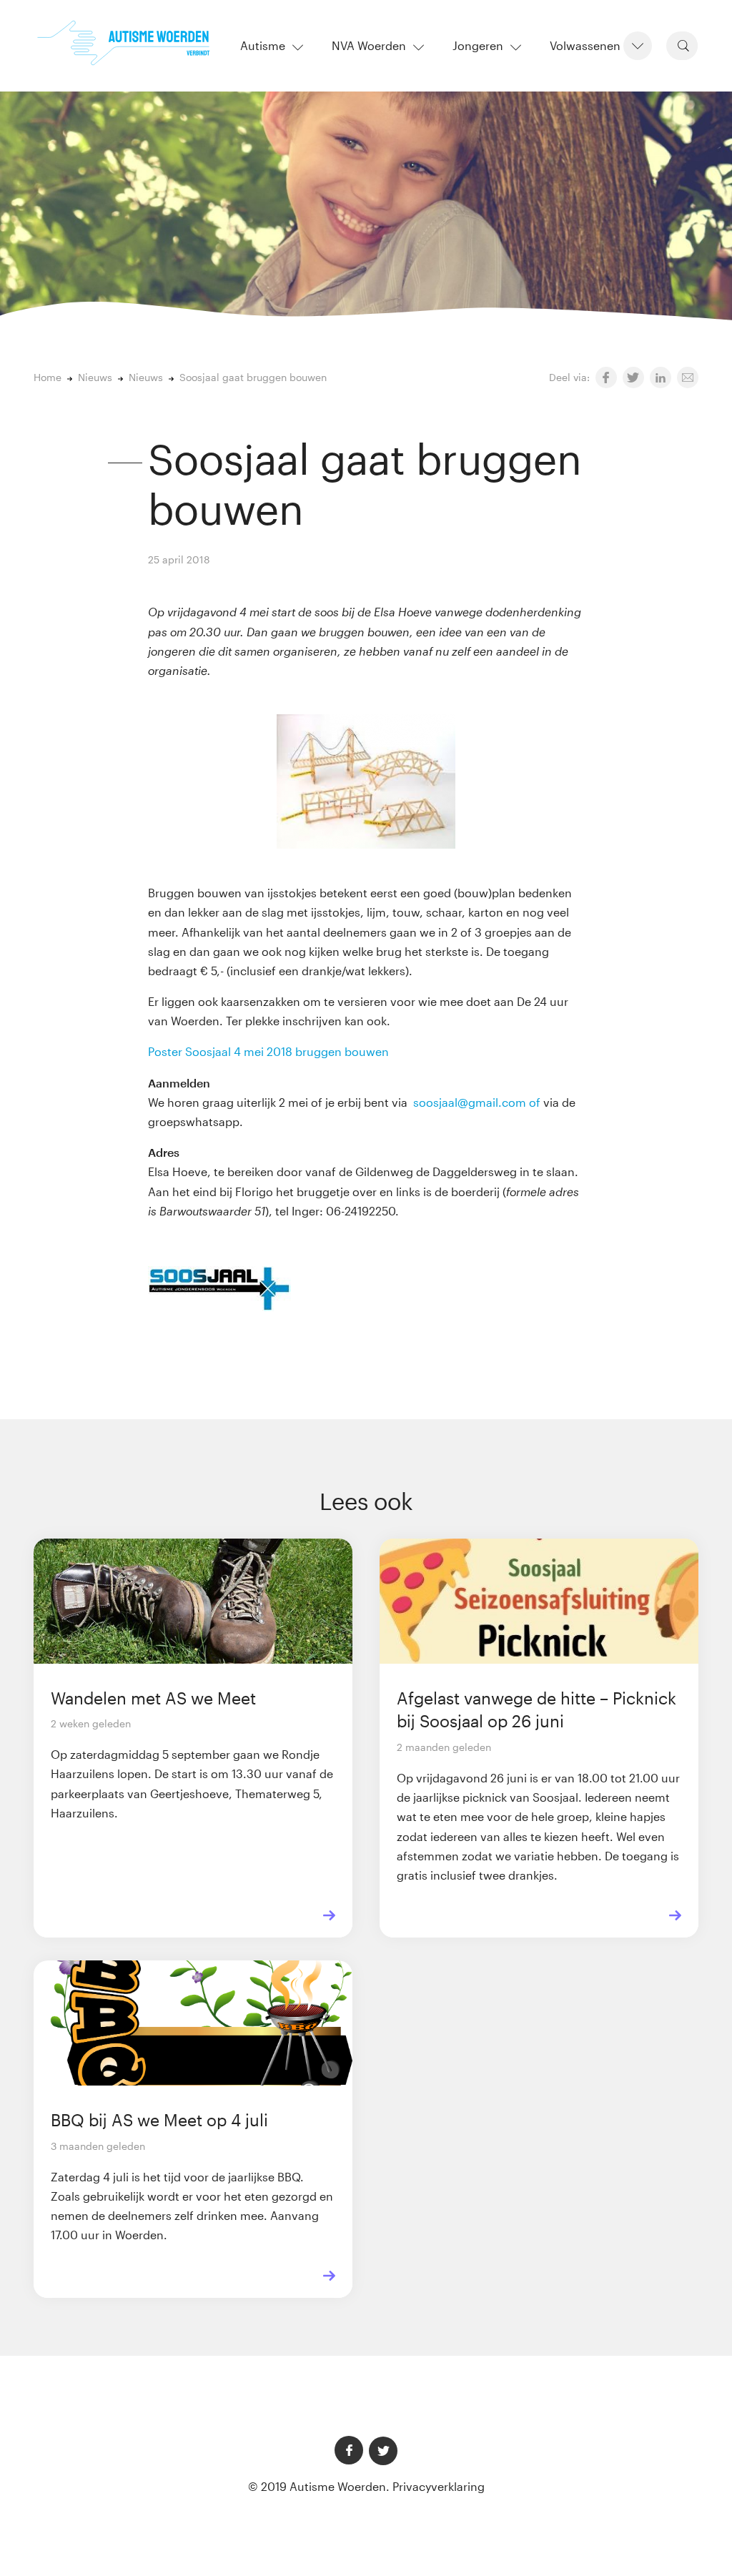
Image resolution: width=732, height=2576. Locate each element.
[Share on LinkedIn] (661, 377)
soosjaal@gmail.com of (477, 1102)
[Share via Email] (688, 377)
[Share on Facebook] (606, 377)
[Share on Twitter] (633, 377)
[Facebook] (349, 2450)
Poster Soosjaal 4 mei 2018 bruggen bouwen (268, 1051)
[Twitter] (383, 2451)
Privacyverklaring (439, 2486)
